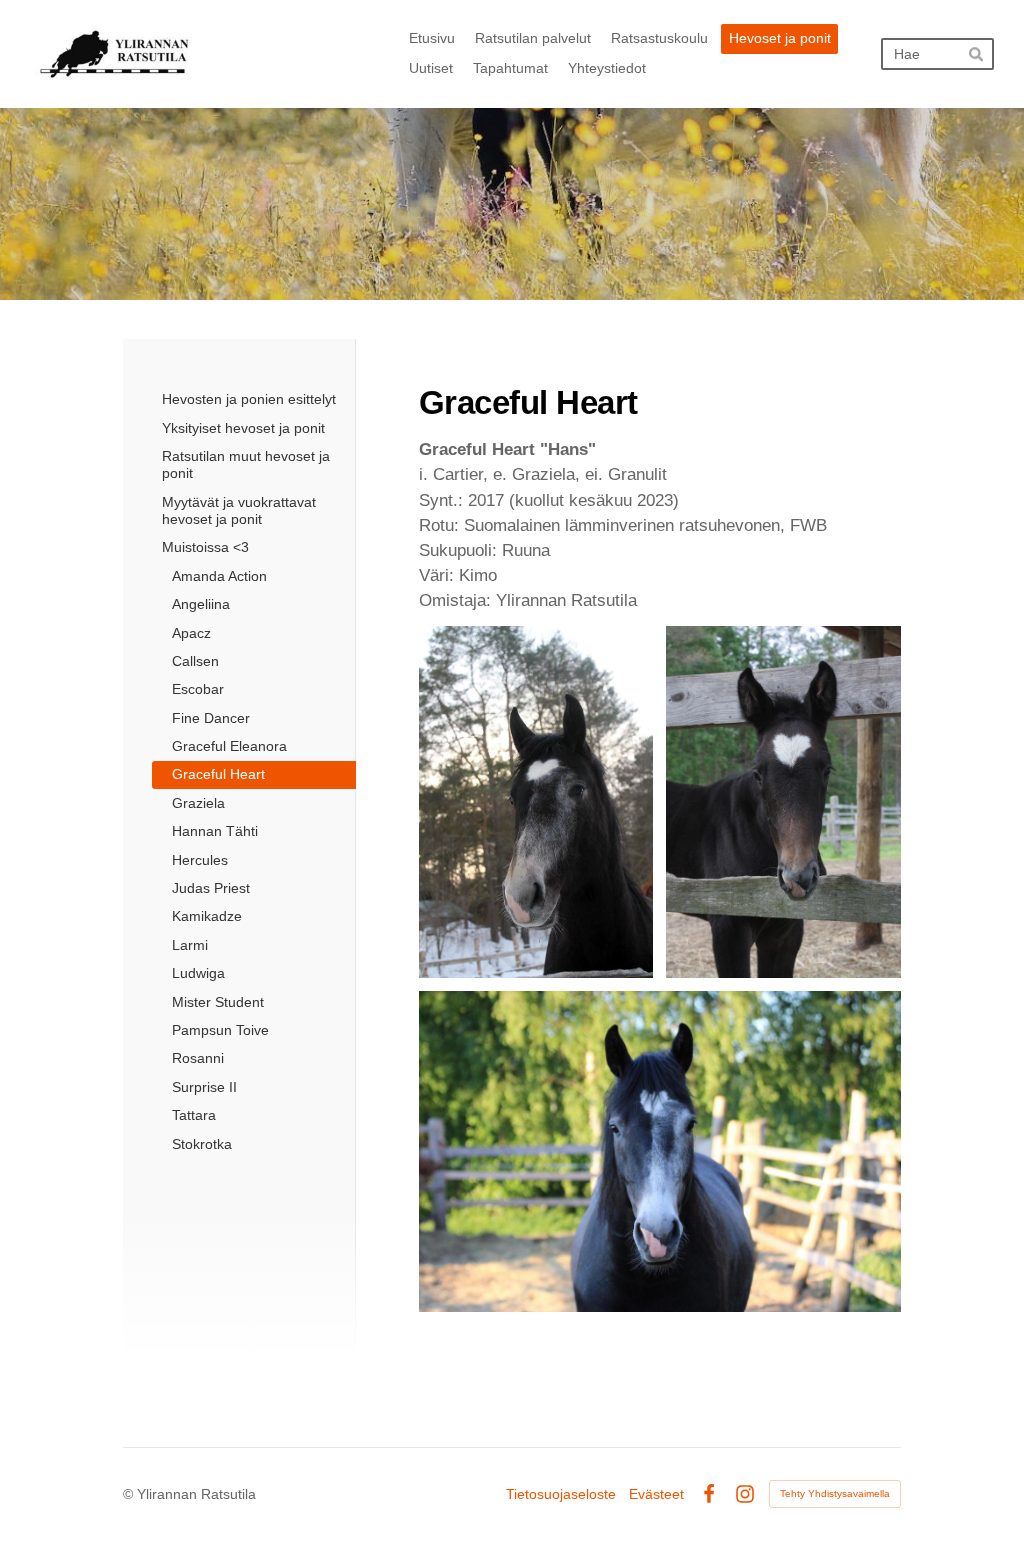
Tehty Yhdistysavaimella (835, 1493)
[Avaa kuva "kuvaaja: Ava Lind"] (660, 1151)
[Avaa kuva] (536, 802)
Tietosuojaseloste (561, 1494)
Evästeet (656, 1494)
